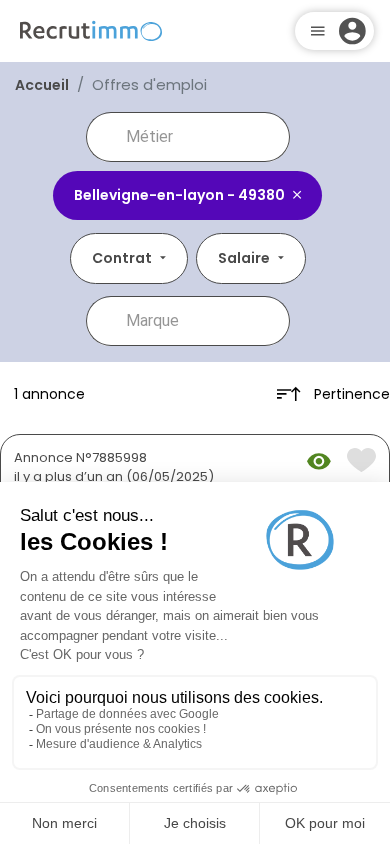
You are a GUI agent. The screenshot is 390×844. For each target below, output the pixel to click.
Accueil (42, 85)
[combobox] (202, 137)
